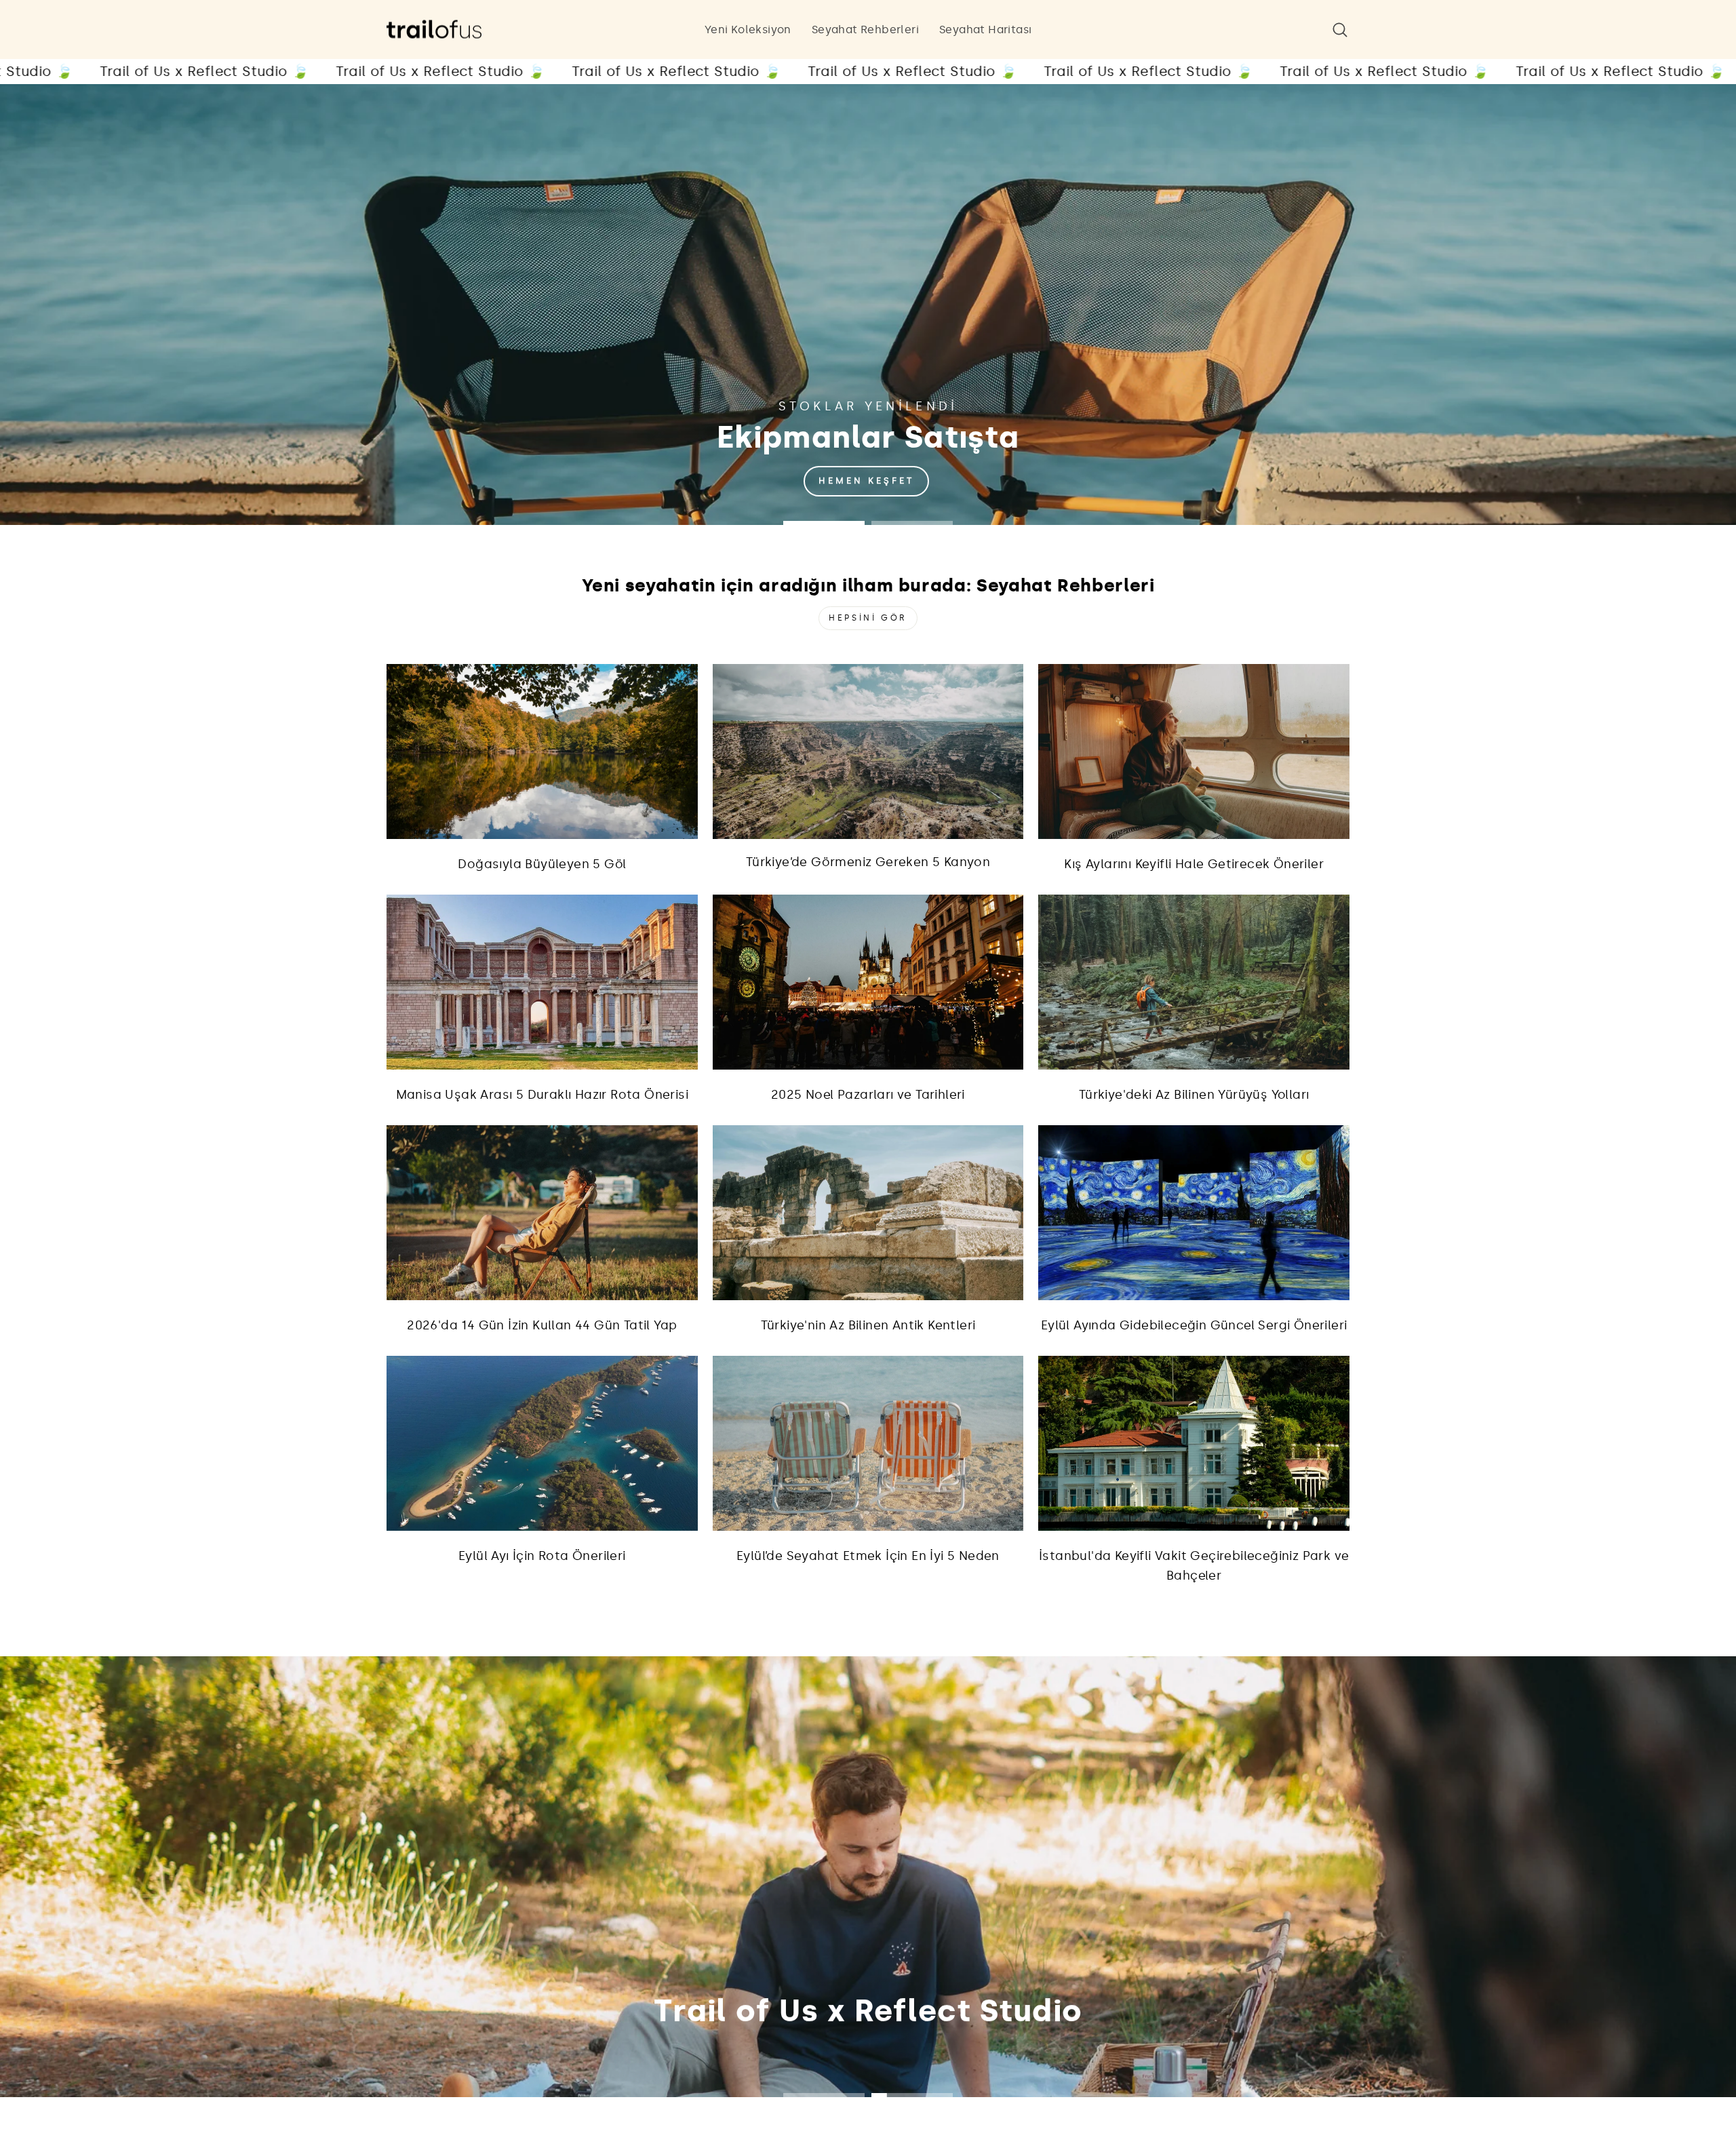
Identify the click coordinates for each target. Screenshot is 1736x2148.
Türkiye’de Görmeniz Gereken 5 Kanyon (868, 862)
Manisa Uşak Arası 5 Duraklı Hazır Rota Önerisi (542, 1095)
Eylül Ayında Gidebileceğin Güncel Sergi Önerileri (1194, 1325)
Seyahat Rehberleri (865, 30)
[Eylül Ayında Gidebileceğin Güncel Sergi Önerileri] (1194, 1213)
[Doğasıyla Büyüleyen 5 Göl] (542, 751)
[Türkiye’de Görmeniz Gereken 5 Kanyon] (868, 751)
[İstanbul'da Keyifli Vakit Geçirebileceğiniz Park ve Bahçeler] (1194, 1443)
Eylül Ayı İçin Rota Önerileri (542, 1556)
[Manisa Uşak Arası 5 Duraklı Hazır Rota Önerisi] (542, 982)
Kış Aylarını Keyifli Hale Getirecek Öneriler (1194, 864)
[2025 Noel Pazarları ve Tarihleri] (868, 982)
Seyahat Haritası (985, 30)
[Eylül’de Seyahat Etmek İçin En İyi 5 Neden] (868, 1443)
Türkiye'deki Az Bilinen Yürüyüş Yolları (1194, 1095)
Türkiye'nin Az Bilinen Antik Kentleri (868, 1325)
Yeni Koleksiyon (748, 30)
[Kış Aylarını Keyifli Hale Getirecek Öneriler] (1194, 751)
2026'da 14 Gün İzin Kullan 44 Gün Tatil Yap (542, 1325)
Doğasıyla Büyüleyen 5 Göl (542, 864)
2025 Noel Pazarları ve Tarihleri (868, 1095)
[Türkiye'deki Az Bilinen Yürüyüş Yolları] (1194, 982)
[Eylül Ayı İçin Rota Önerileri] (542, 1443)
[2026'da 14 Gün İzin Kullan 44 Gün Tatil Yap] (542, 1213)
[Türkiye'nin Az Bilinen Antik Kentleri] (868, 1213)
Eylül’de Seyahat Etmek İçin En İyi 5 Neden (868, 1556)
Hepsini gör (868, 618)
